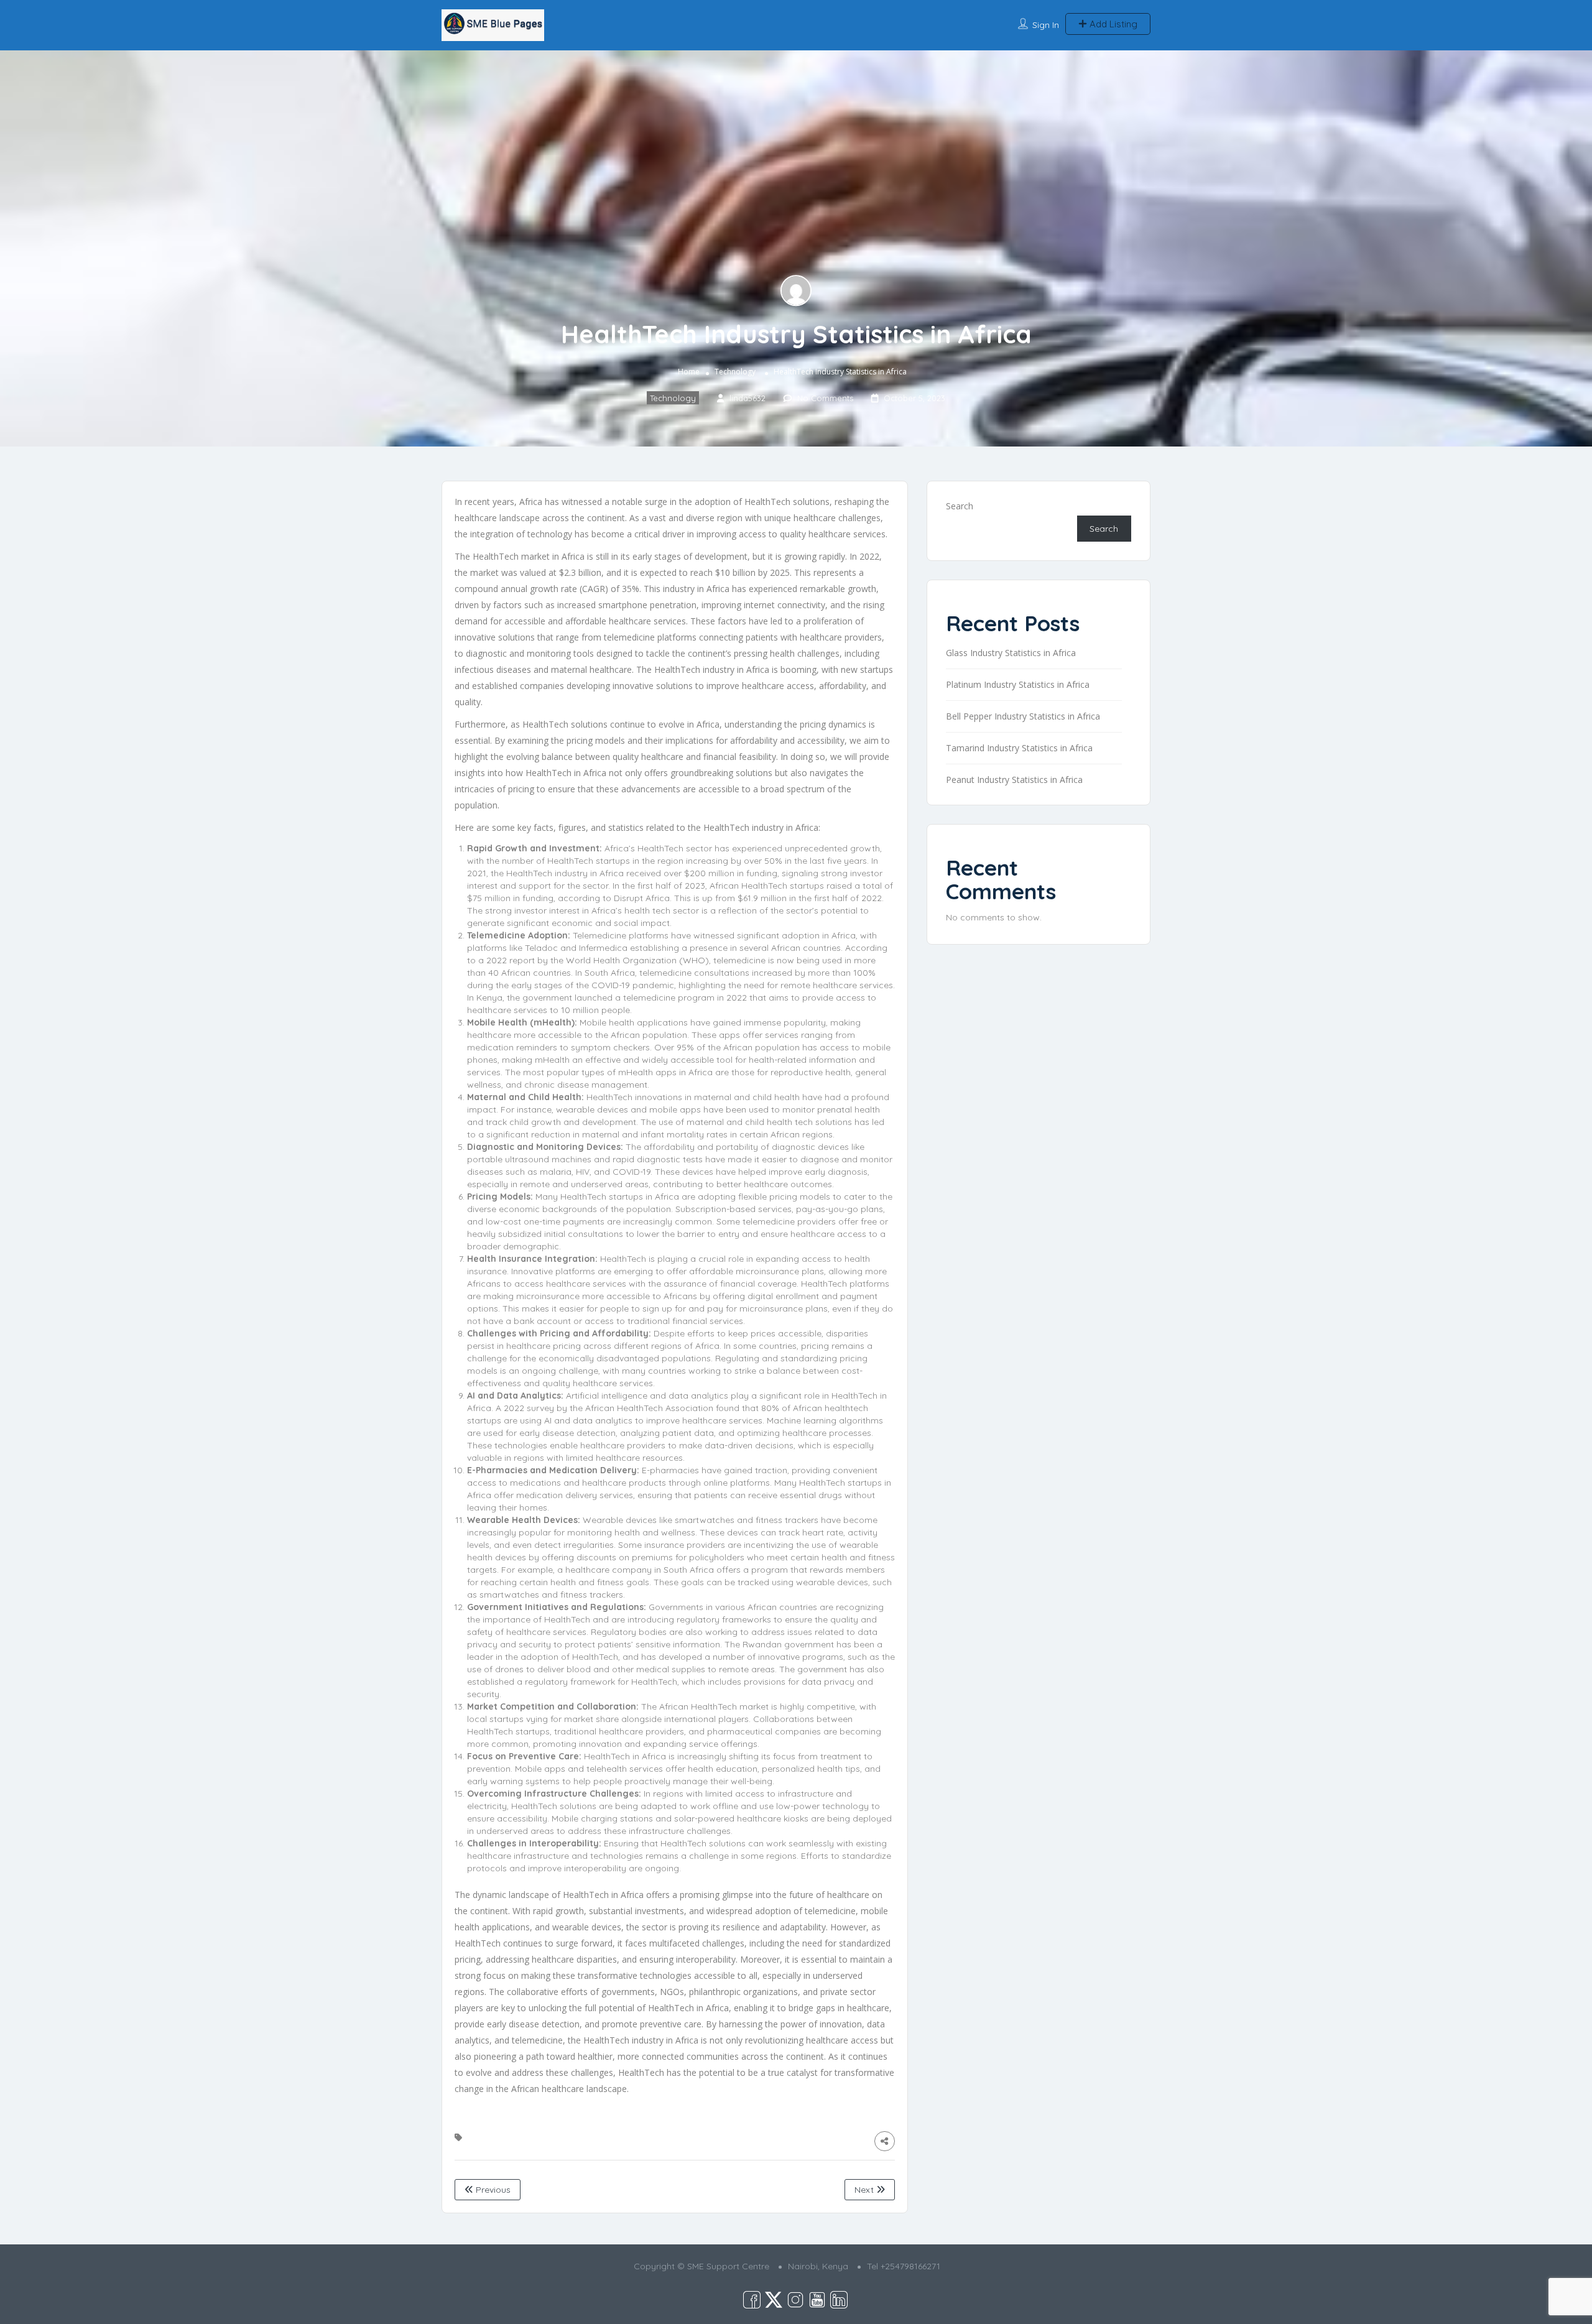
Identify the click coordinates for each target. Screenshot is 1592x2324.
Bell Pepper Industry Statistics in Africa (1023, 716)
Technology (735, 372)
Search (960, 506)
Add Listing (1112, 24)
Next (865, 2190)
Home (689, 372)
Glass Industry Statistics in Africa (1011, 653)
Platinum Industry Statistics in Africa (1018, 684)
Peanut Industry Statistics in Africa (1014, 780)
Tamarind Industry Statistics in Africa (1019, 748)
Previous (492, 2190)
